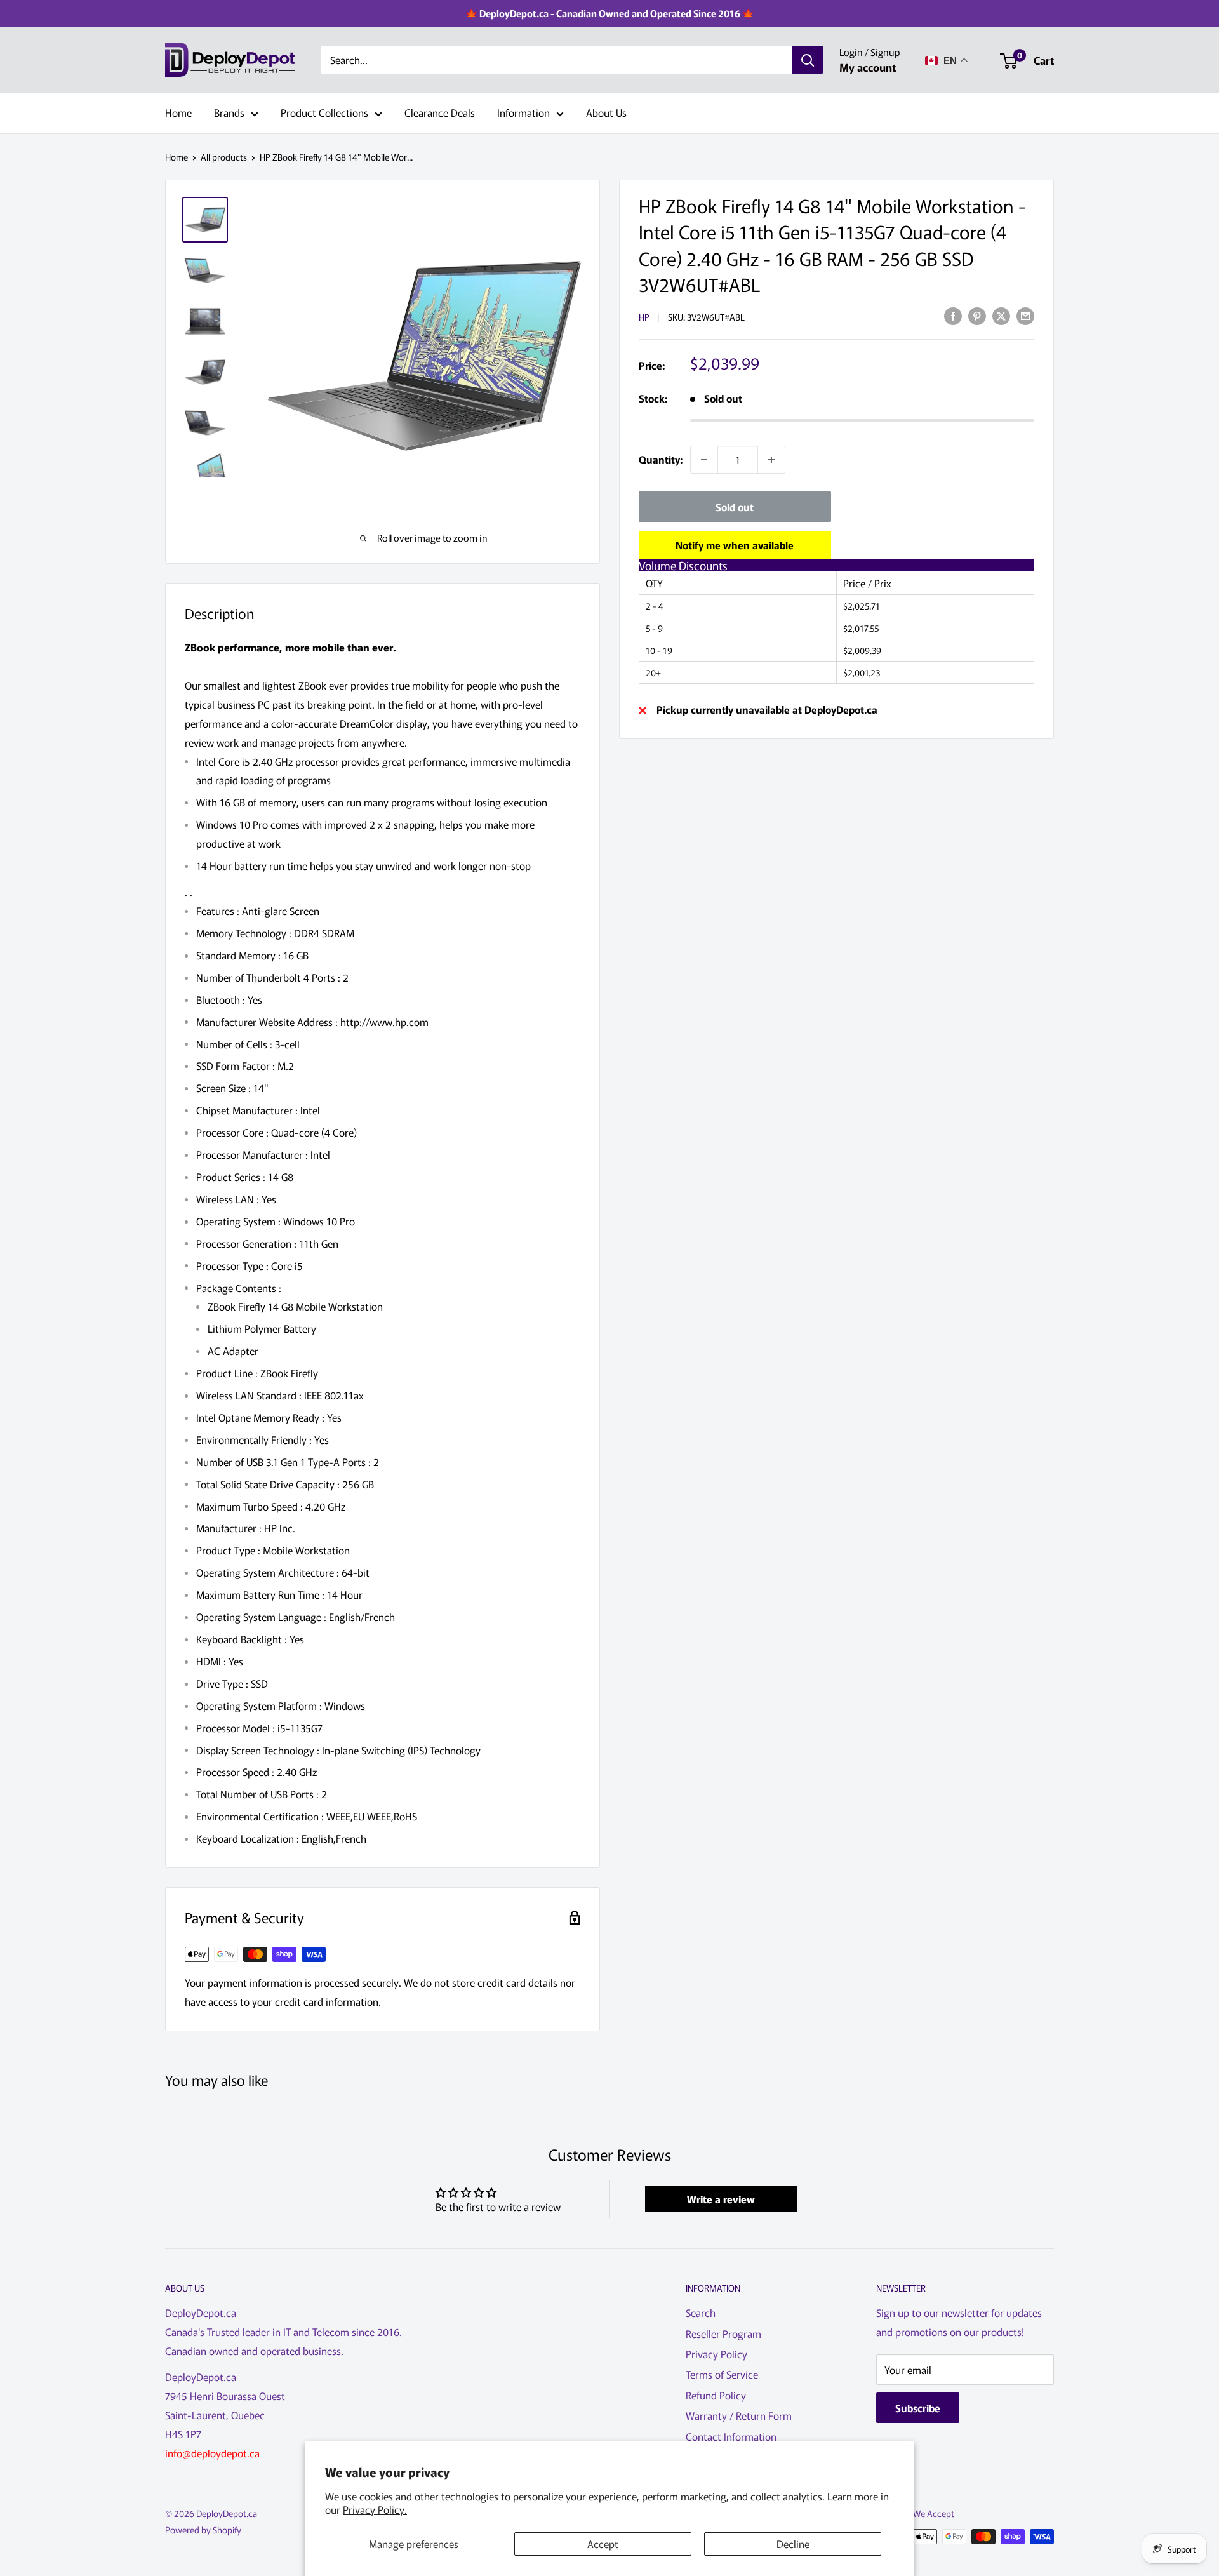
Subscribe (918, 2408)
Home (178, 112)
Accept (603, 2544)
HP (644, 317)
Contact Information (731, 2436)
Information (523, 112)
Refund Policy (716, 2395)
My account (868, 67)
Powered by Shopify (203, 2530)
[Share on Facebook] (953, 315)
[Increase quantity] (771, 460)
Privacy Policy (716, 2354)
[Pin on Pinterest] (977, 315)
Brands (229, 112)
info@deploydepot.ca (212, 2453)
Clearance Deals (440, 112)
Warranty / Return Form (739, 2415)
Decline (793, 2544)
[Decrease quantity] (704, 460)
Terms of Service (722, 2374)
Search (701, 2312)
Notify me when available (735, 545)
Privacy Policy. (375, 2509)
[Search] (808, 60)
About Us (606, 112)
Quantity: (661, 459)
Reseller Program (723, 2333)
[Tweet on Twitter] (1001, 315)
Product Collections (324, 112)
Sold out (735, 507)
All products (224, 157)
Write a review (721, 2199)
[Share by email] (1025, 315)
